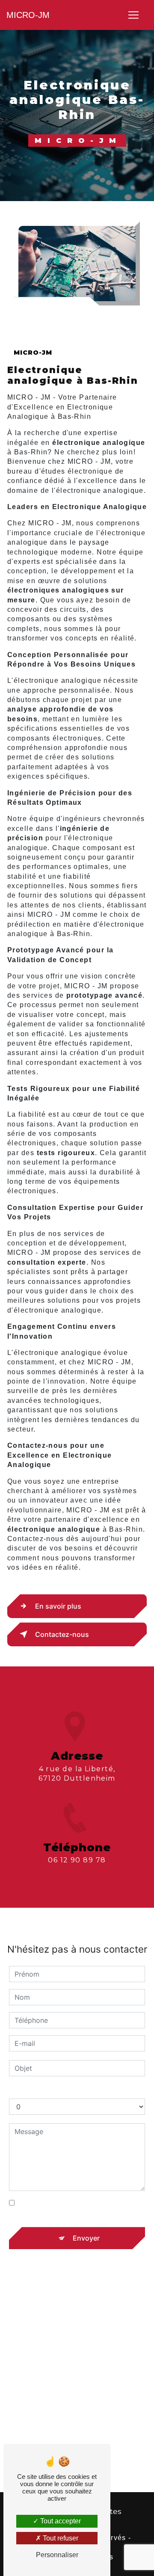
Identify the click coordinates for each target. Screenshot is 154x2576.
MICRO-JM (28, 15)
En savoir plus (58, 1606)
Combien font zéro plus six (53, 2090)
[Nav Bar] (133, 15)
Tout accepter (60, 2521)
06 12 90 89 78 (77, 1860)
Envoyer (86, 2238)
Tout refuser (60, 2538)
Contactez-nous (62, 1634)
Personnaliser (57, 2555)
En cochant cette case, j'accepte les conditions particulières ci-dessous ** (79, 2208)
